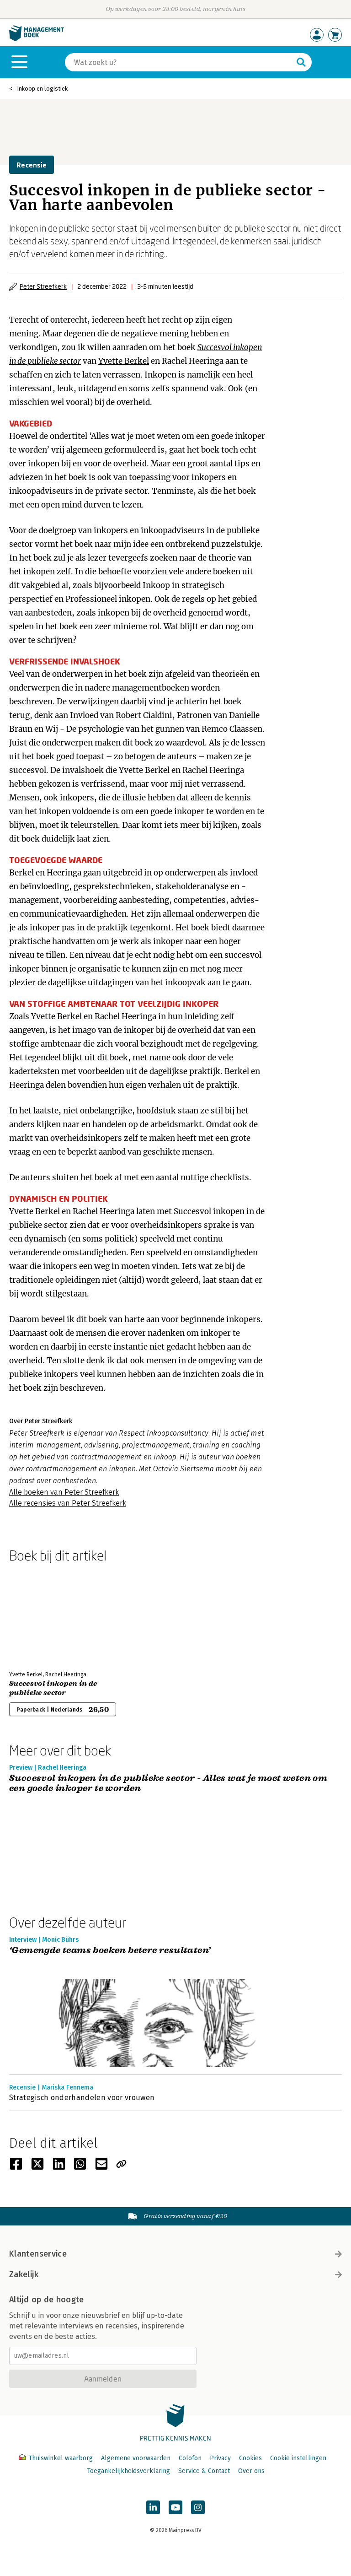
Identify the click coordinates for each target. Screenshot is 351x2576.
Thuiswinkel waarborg (61, 2458)
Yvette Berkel (124, 361)
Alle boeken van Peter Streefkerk (64, 1492)
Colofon (190, 2458)
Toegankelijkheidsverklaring (128, 2471)
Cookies (250, 2458)
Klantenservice (38, 2254)
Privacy (220, 2458)
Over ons (251, 2471)
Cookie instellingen (298, 2458)
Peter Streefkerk (43, 286)
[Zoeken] (301, 62)
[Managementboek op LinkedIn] (153, 2507)
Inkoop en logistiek (42, 89)
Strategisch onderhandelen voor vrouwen (82, 2098)
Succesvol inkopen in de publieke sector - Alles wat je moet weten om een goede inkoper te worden (168, 1784)
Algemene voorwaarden (136, 2458)
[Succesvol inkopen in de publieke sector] (41, 1615)
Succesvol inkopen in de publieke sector (53, 1688)
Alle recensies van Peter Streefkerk (68, 1503)
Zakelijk (24, 2274)
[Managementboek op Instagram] (198, 2507)
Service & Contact (204, 2471)
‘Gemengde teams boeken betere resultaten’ (110, 1951)
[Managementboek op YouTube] (175, 2507)
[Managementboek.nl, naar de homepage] (37, 39)
